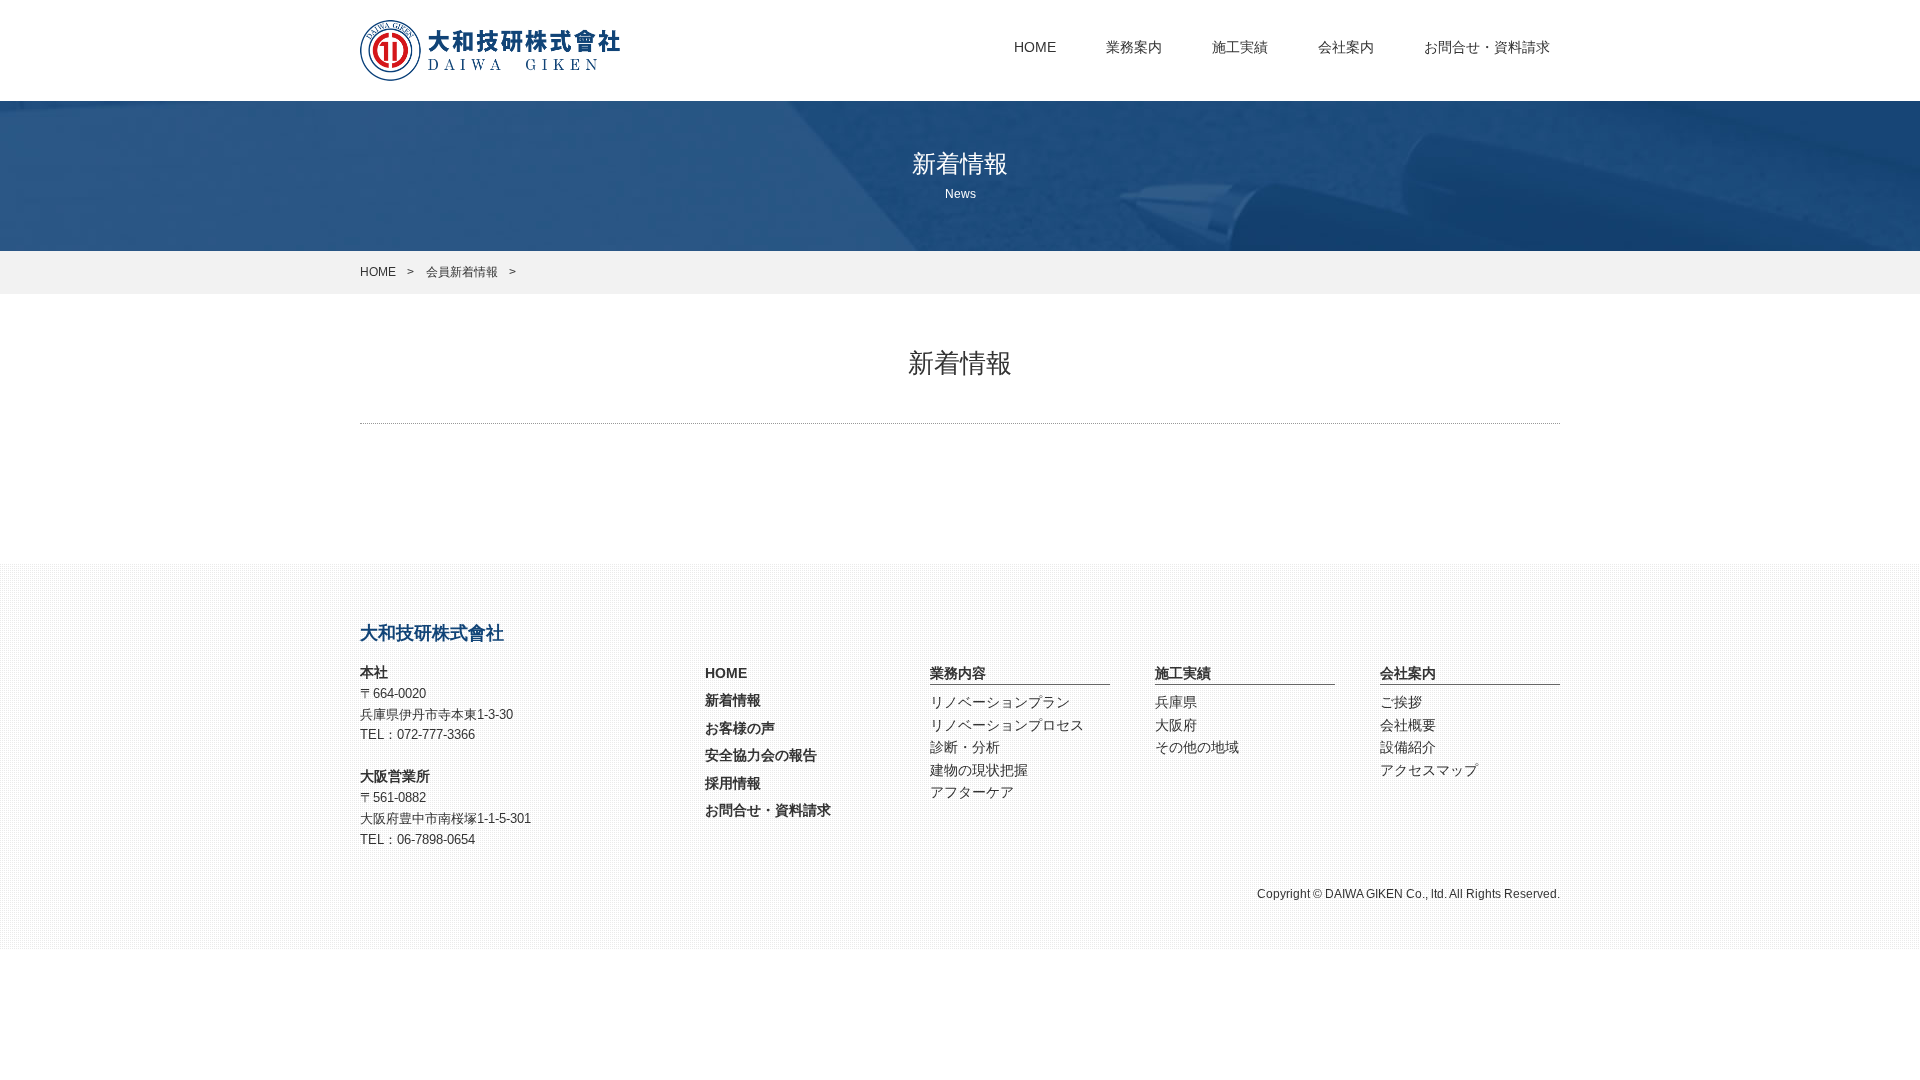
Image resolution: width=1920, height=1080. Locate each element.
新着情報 (733, 700)
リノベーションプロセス (1007, 725)
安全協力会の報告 (761, 755)
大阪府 (1176, 725)
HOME (1035, 47)
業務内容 (958, 673)
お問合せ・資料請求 (1487, 47)
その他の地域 (1197, 747)
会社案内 (1346, 47)
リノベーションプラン (1000, 702)
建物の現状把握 (979, 770)
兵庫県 (1176, 702)
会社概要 (1408, 725)
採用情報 (733, 783)
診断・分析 (965, 747)
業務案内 (1134, 47)
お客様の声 (740, 728)
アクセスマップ (1429, 770)
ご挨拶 (1401, 702)
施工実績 (1240, 47)
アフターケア (972, 792)
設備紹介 (1408, 747)
